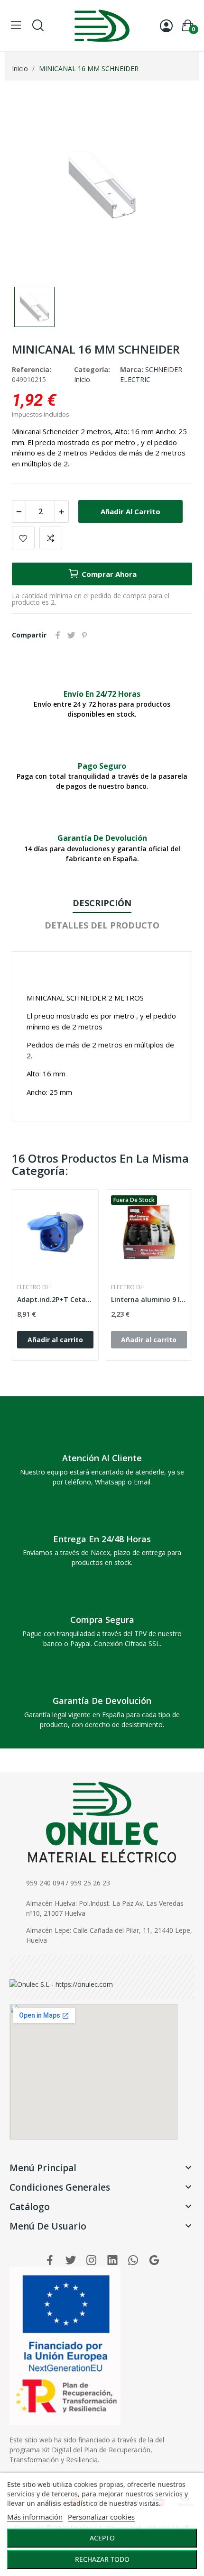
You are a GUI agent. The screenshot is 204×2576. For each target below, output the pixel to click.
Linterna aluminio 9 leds (149, 1299)
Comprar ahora (109, 574)
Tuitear (71, 635)
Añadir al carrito (130, 511)
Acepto (102, 2538)
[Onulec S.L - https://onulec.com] (61, 1983)
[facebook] (50, 2261)
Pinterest (84, 635)
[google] (154, 2261)
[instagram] (92, 2261)
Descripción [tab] (102, 903)
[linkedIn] (112, 2261)
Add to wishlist (23, 538)
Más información (35, 2517)
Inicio (82, 379)
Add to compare (51, 538)
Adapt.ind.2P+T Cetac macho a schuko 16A (55, 1299)
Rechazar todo (102, 2559)
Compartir (58, 635)
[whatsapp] (133, 2261)
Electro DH (34, 1287)
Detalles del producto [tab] (102, 925)
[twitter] (71, 2261)
